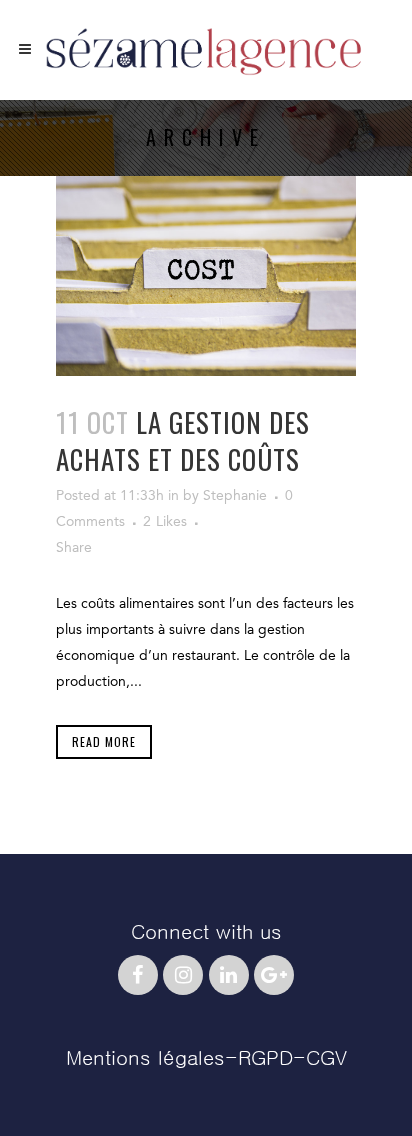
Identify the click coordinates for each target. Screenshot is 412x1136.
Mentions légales (145, 1058)
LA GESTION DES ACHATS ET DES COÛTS (183, 440)
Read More (104, 741)
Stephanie (235, 496)
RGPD (265, 1058)
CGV (326, 1058)
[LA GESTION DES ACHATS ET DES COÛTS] (206, 276)
